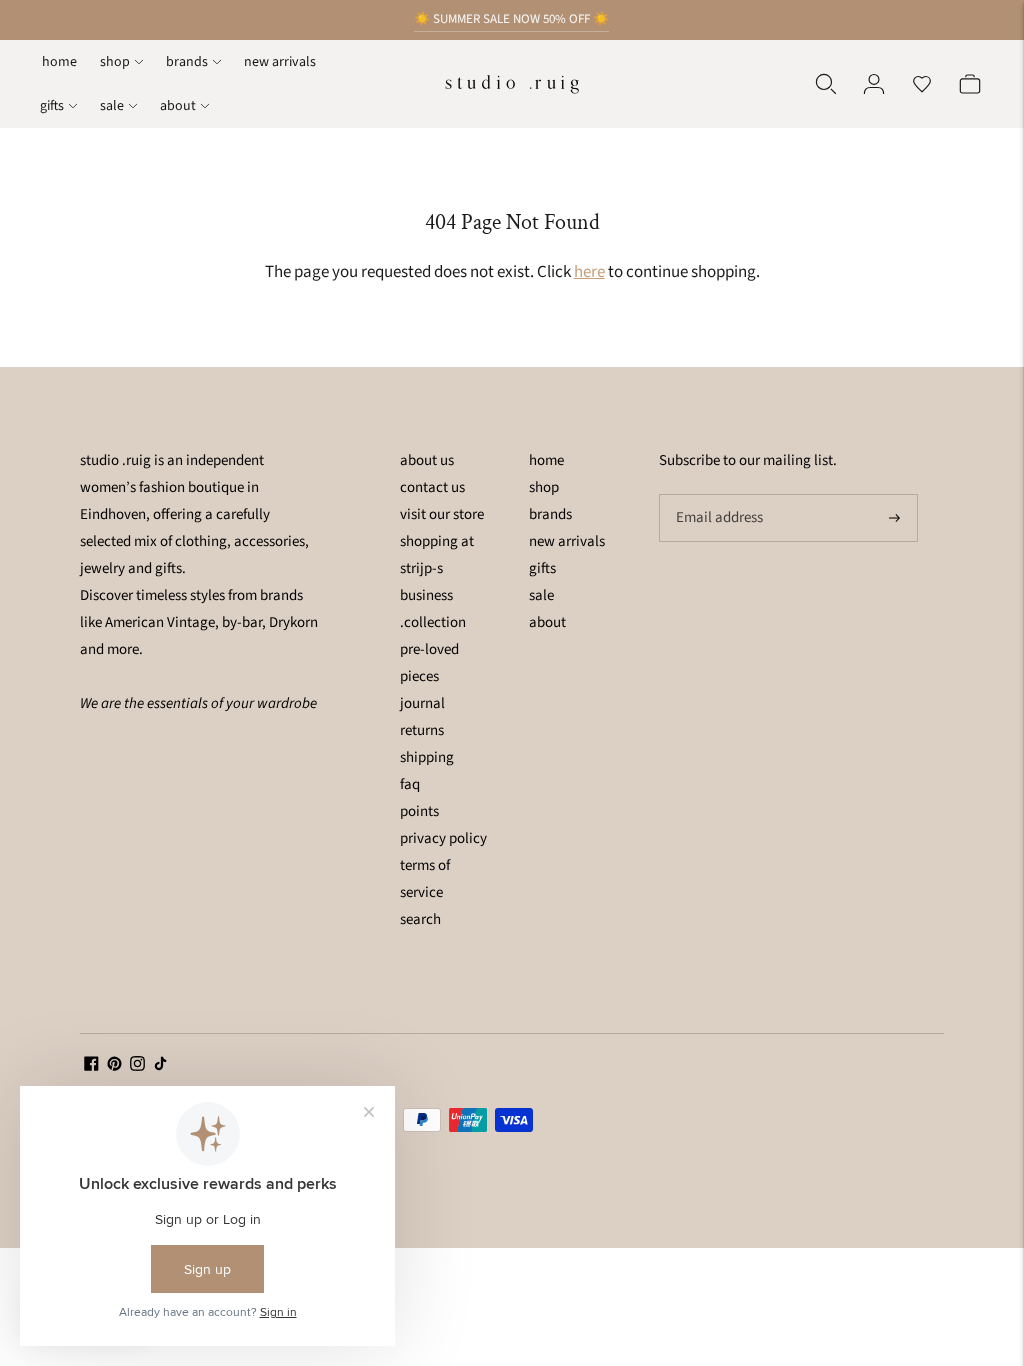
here (589, 272)
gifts (52, 106)
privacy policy (443, 838)
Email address (717, 495)
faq (410, 784)
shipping (427, 757)
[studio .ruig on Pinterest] (114, 1066)
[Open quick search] (826, 84)
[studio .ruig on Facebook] (91, 1066)
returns (422, 730)
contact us (432, 487)
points (419, 811)
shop (115, 62)
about (178, 106)
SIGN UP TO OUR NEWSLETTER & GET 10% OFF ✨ (511, 31)
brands (187, 62)
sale (112, 106)
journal (422, 703)
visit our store (442, 514)
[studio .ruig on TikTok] (160, 1066)
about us (427, 460)
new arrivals (280, 62)
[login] (874, 84)
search (420, 919)
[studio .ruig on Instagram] (137, 1066)
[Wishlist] (922, 84)
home (59, 62)
